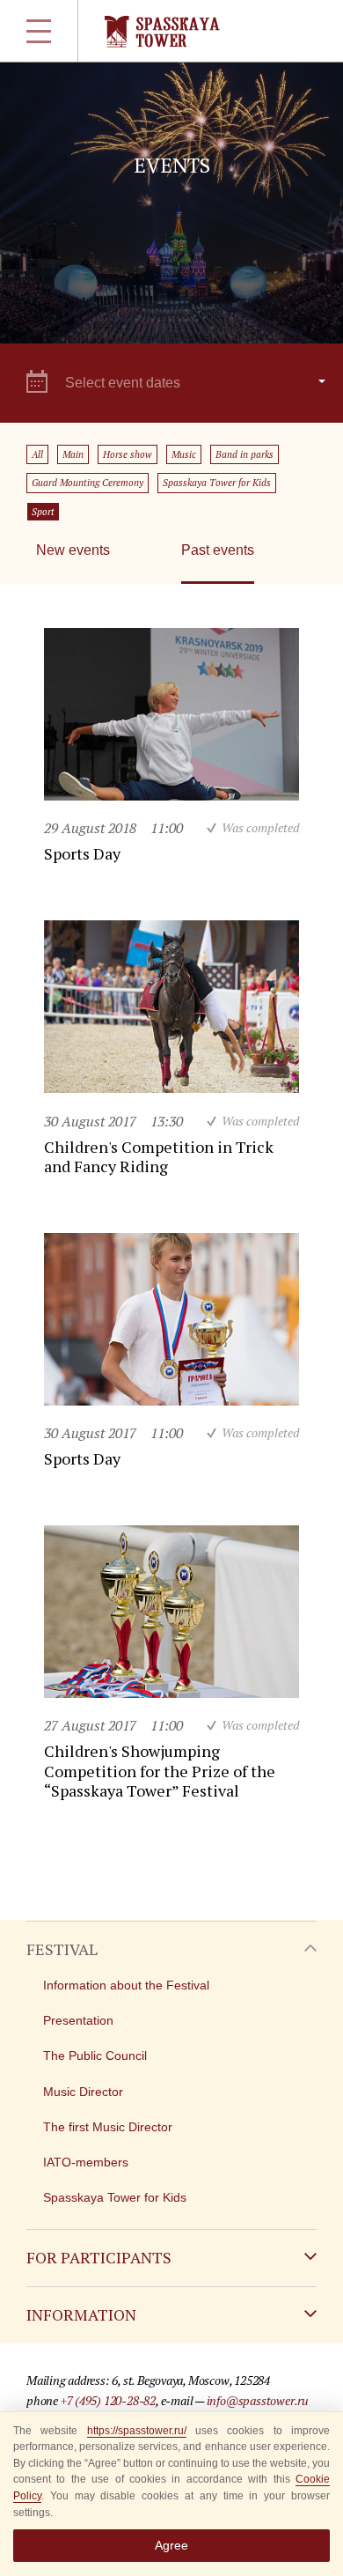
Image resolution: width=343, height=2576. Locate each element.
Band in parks (244, 454)
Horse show (128, 454)
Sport (43, 512)
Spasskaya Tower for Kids (217, 483)
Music (184, 454)
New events (73, 550)
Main (73, 454)
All (37, 454)
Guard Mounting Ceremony (88, 483)
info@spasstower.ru (258, 2400)
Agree (171, 2545)
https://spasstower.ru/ (137, 2431)
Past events (218, 550)
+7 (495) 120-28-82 (108, 2400)
